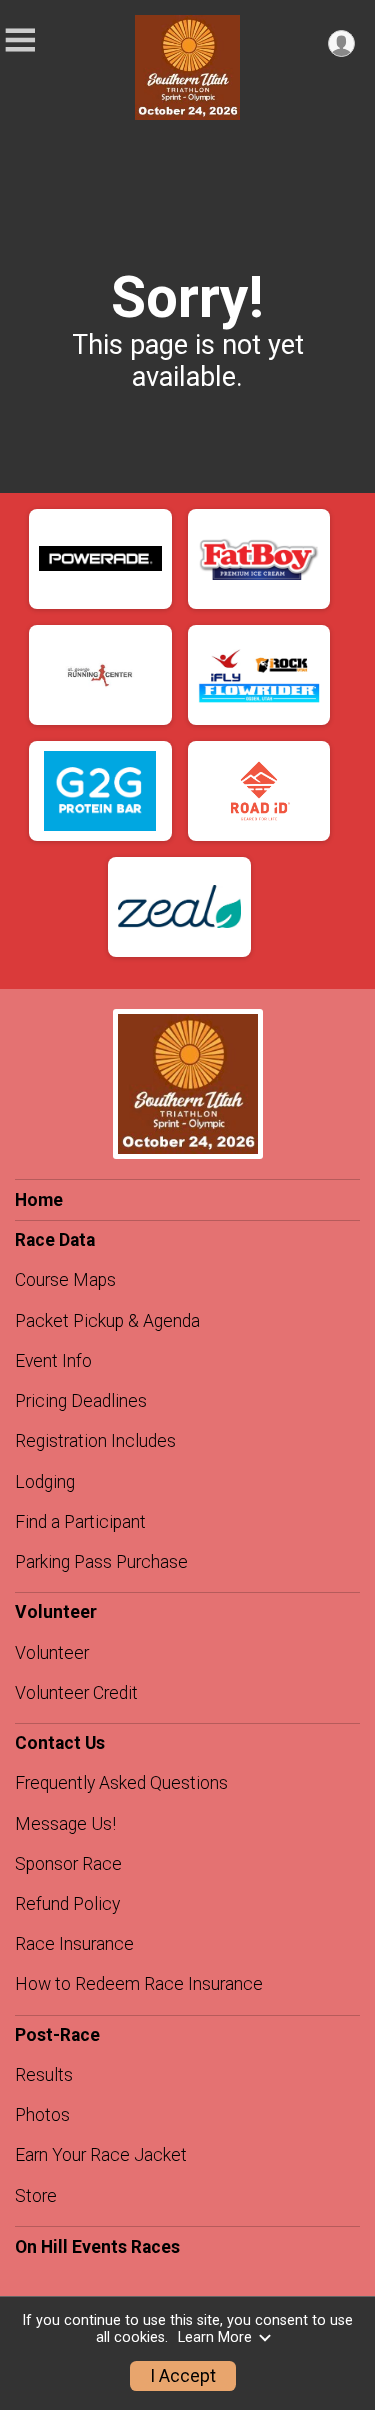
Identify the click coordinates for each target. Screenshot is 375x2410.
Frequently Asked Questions (121, 1783)
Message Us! (65, 1824)
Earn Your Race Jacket (101, 2155)
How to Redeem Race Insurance (139, 1984)
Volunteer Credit (76, 1693)
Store (36, 2196)
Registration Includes (95, 1441)
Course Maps (65, 1280)
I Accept (183, 2376)
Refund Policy (67, 1904)
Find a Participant (80, 1522)
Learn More (215, 2337)
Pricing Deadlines (81, 1401)
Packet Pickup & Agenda (107, 1321)
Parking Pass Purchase (101, 1562)
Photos (42, 2115)
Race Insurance (74, 1944)
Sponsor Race (68, 1864)
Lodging (45, 1482)
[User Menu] (341, 43)
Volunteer (52, 1653)
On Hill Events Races (97, 2247)
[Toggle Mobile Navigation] (20, 40)
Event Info (53, 1361)
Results (44, 2075)
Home (39, 1200)
